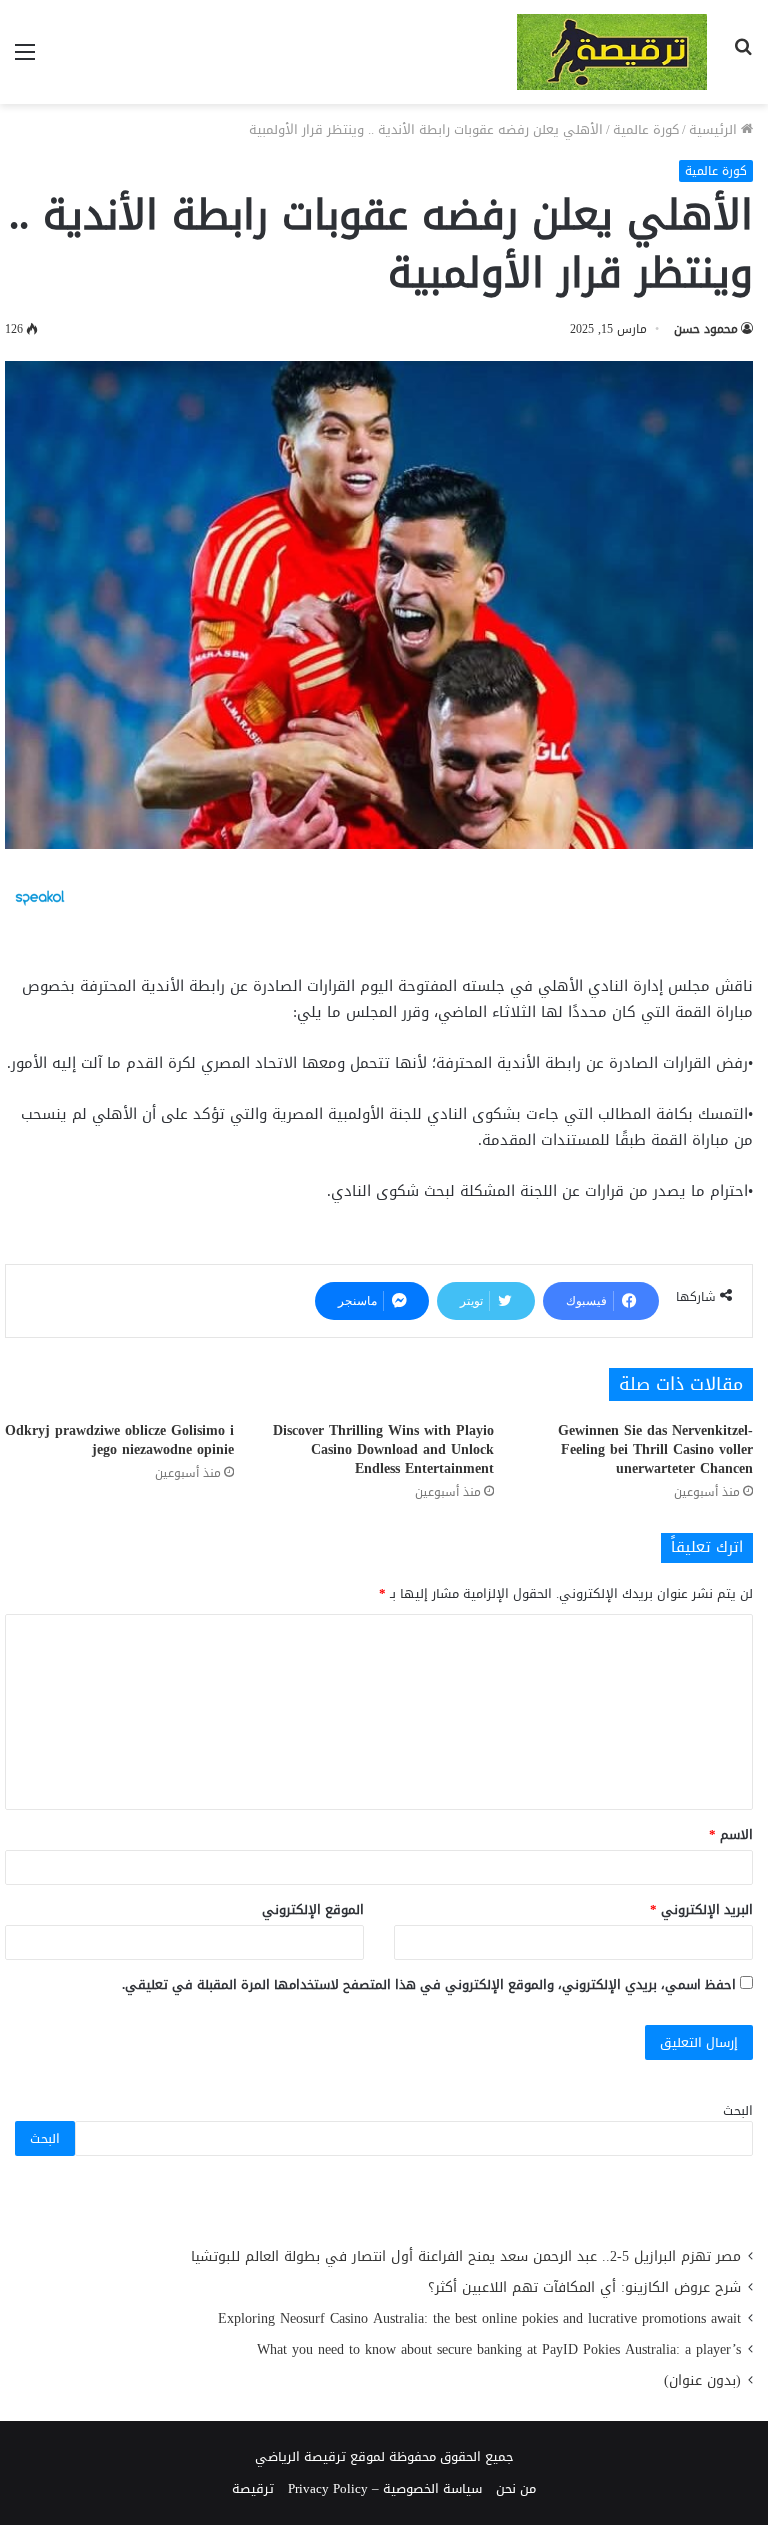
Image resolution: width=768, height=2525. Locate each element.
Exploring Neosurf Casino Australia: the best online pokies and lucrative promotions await (479, 2318)
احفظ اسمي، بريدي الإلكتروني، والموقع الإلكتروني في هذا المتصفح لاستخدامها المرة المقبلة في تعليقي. (429, 1984)
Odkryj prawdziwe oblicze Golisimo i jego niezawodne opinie (119, 1440)
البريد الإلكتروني (701, 1909)
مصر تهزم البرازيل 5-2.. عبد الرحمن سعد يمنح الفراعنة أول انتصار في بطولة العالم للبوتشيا (466, 2256)
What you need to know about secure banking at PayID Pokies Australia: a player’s (499, 2349)
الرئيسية (715, 129)
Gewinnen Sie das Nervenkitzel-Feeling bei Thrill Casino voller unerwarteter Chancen (655, 1449)
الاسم (731, 1834)
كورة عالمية (646, 129)
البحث (738, 2110)
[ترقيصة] (612, 52)
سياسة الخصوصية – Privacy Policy (385, 2488)
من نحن (516, 2488)
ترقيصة (253, 2488)
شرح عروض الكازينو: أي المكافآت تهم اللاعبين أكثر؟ (584, 2287)
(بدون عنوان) (702, 2380)
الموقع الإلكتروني (313, 1909)
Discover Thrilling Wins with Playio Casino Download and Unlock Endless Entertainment (383, 1449)
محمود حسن (706, 329)
